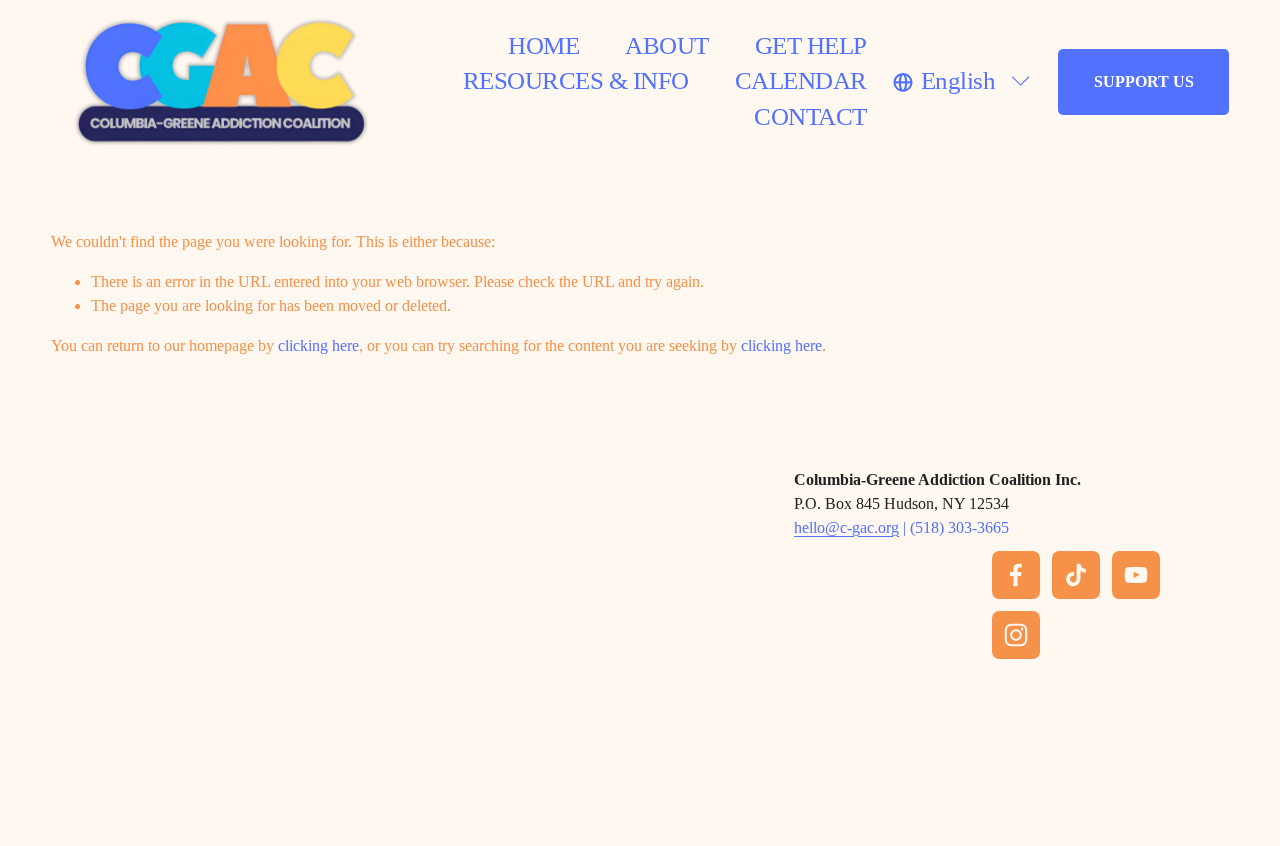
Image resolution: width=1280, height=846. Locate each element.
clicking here (318, 345)
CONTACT (810, 116)
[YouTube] (1136, 575)
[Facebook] (1016, 575)
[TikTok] (1076, 575)
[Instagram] (1016, 635)
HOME (543, 45)
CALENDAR (801, 80)
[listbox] (963, 81)
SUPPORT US (1144, 81)
